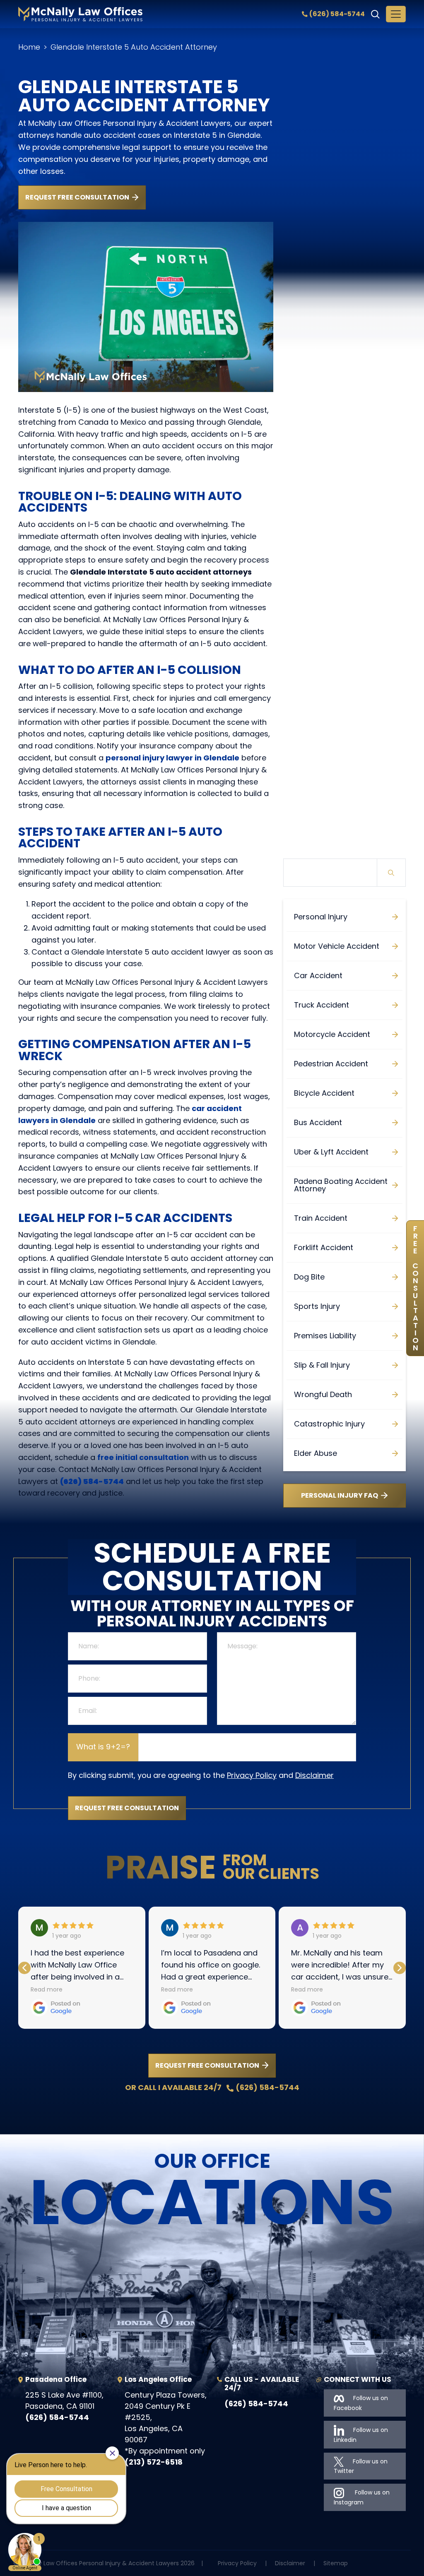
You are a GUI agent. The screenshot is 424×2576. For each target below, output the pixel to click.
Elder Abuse (316, 1453)
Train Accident (321, 1218)
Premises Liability (325, 1336)
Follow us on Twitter (361, 2466)
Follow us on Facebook (361, 2403)
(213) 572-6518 (154, 2462)
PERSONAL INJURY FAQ (340, 1495)
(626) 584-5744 (337, 14)
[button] (400, 1968)
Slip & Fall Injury (322, 1365)
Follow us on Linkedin (361, 2435)
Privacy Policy (252, 1775)
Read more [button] (47, 1989)
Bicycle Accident (324, 1093)
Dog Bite (309, 1277)
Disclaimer (314, 1775)
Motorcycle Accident (332, 1034)
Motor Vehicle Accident (337, 946)
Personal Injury (321, 917)
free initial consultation (143, 1457)
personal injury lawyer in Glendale (172, 758)
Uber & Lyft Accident (331, 1152)
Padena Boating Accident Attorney (341, 1185)
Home (29, 47)
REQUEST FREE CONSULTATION (77, 197)
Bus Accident (318, 1122)
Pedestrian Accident (331, 1064)
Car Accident (318, 975)
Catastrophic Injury (329, 1424)
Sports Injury (317, 1306)
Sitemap (336, 2563)
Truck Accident (322, 1005)
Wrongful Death (323, 1394)
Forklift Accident (324, 1247)
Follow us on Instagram (362, 2497)
